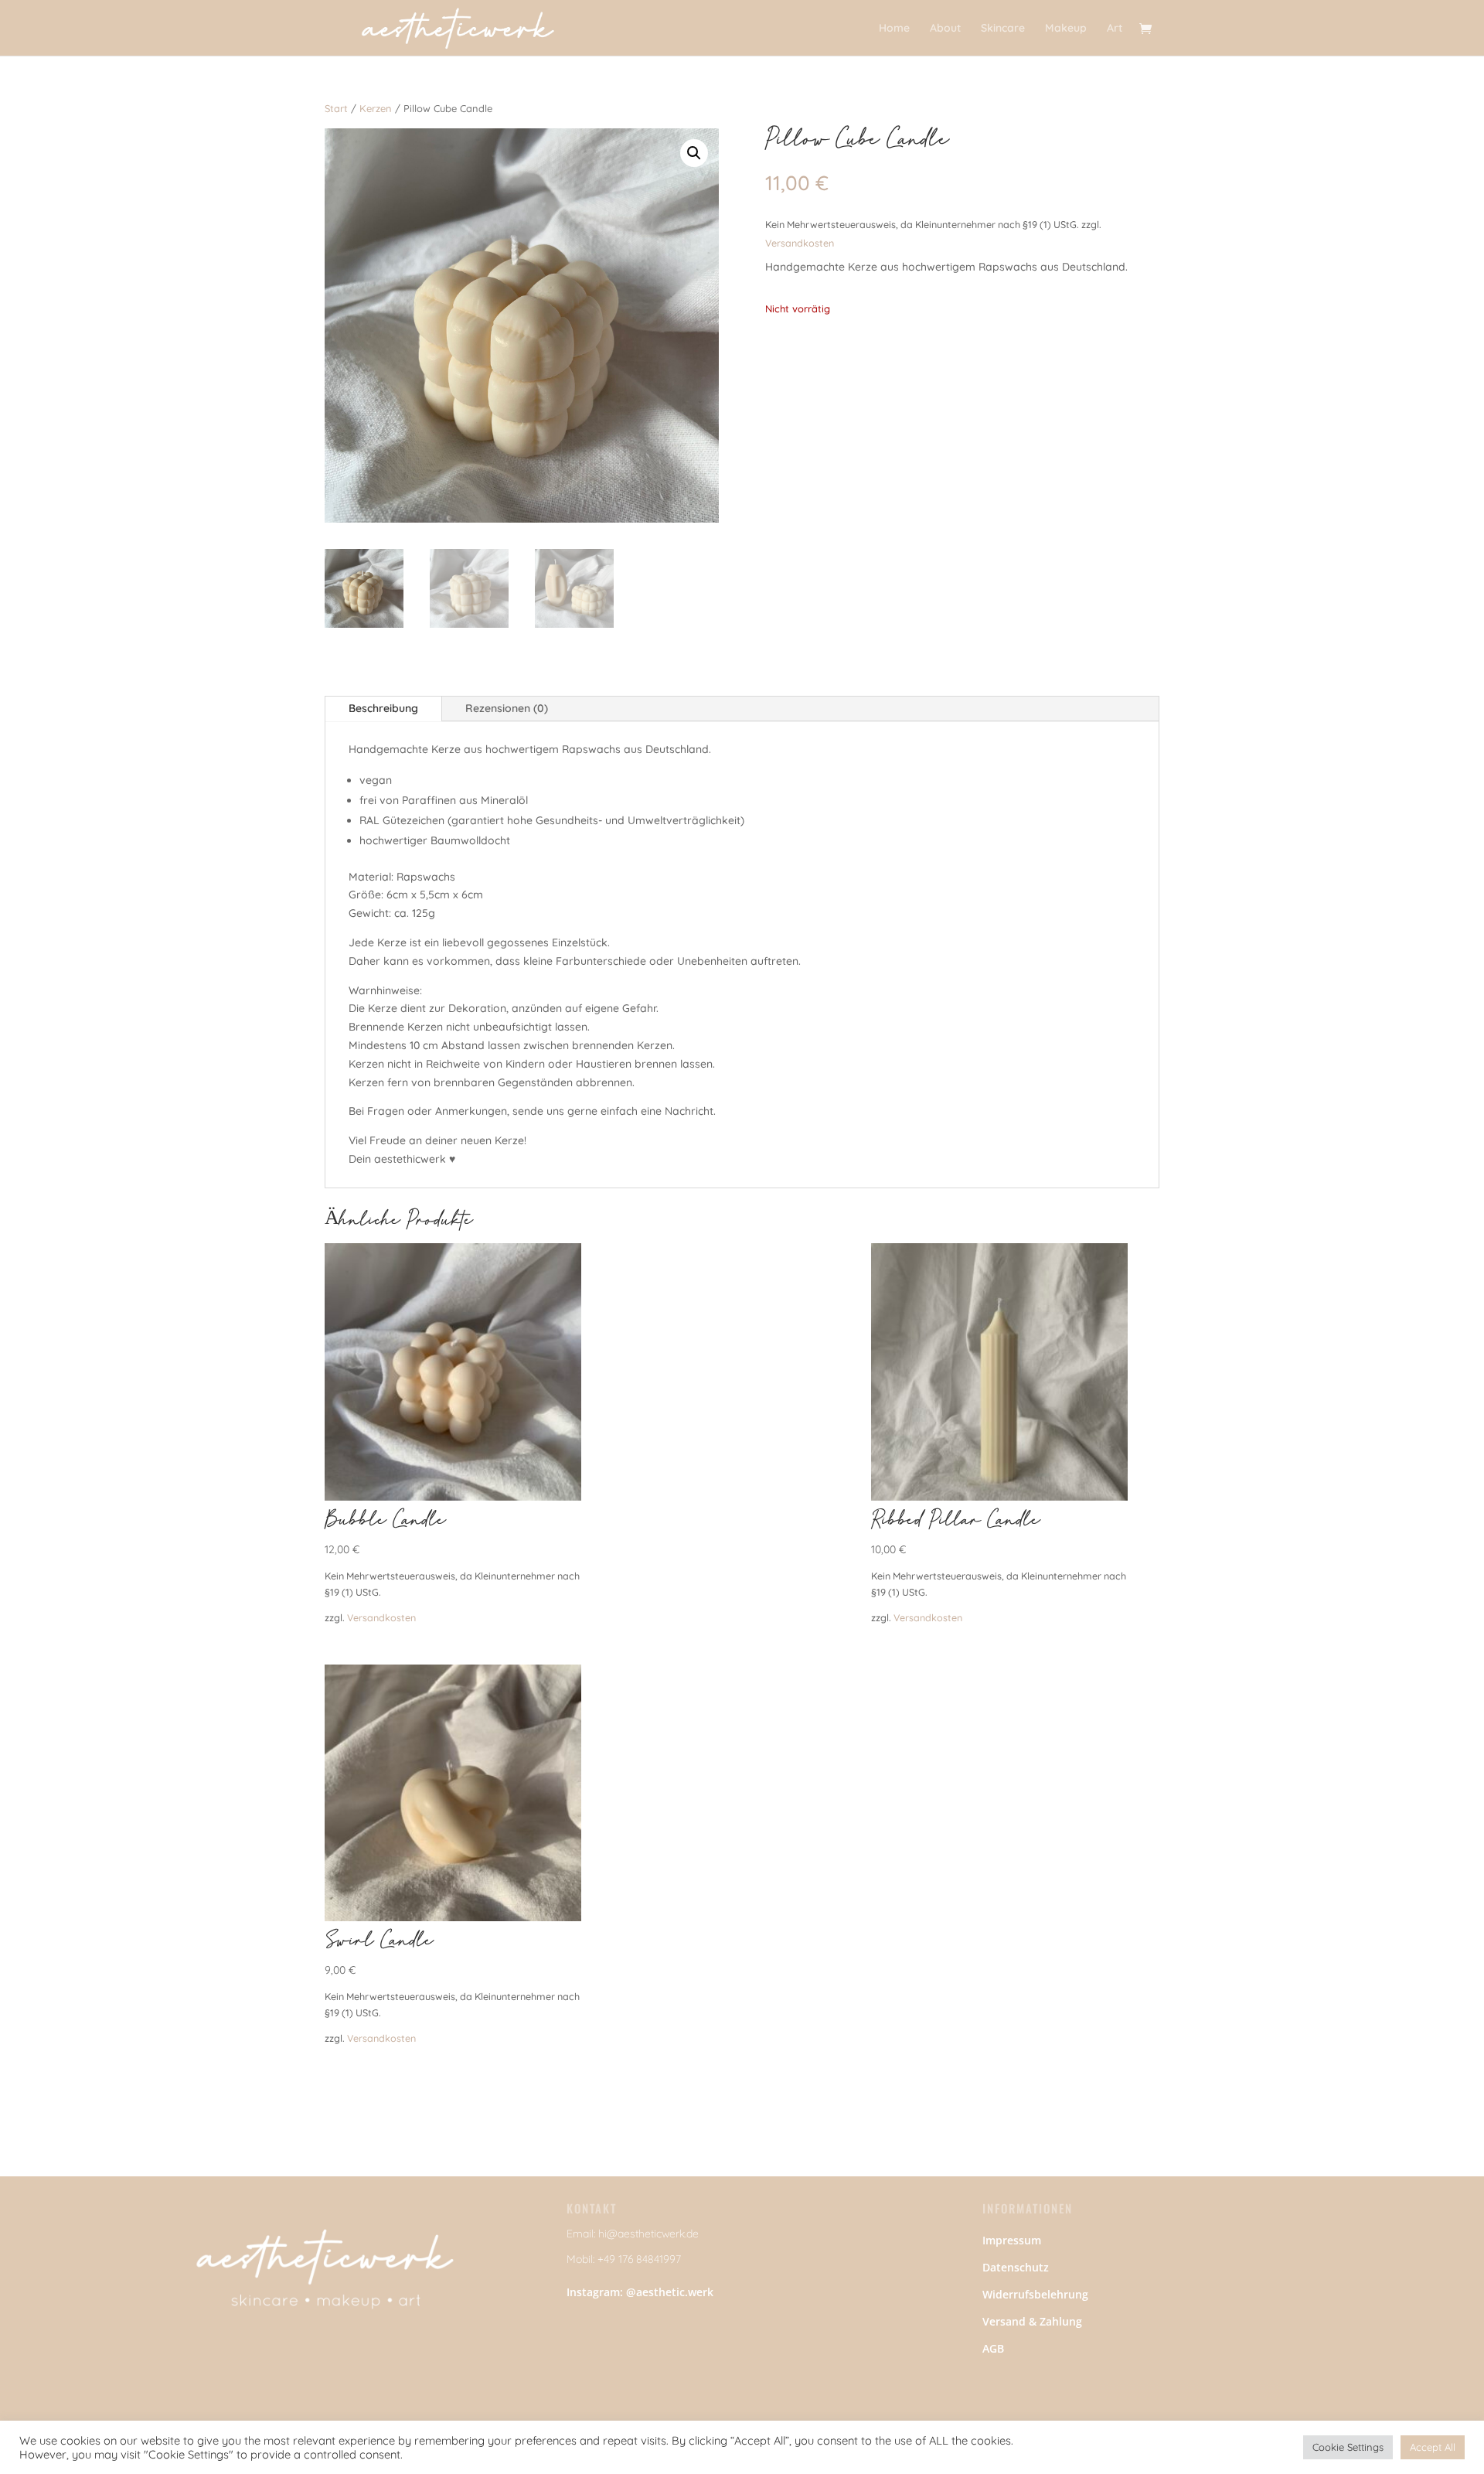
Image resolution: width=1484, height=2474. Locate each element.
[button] (694, 153)
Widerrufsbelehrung (1035, 2294)
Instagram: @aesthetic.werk (640, 2292)
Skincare (1003, 29)
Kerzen (376, 108)
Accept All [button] (1433, 2447)
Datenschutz (1016, 2267)
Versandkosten (800, 243)
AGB (993, 2348)
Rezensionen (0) (507, 708)
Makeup (1066, 29)
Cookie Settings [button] (1348, 2447)
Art (1115, 29)
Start (336, 108)
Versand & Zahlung (1032, 2321)
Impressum (1012, 2240)
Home (894, 29)
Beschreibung (383, 708)
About (945, 29)
